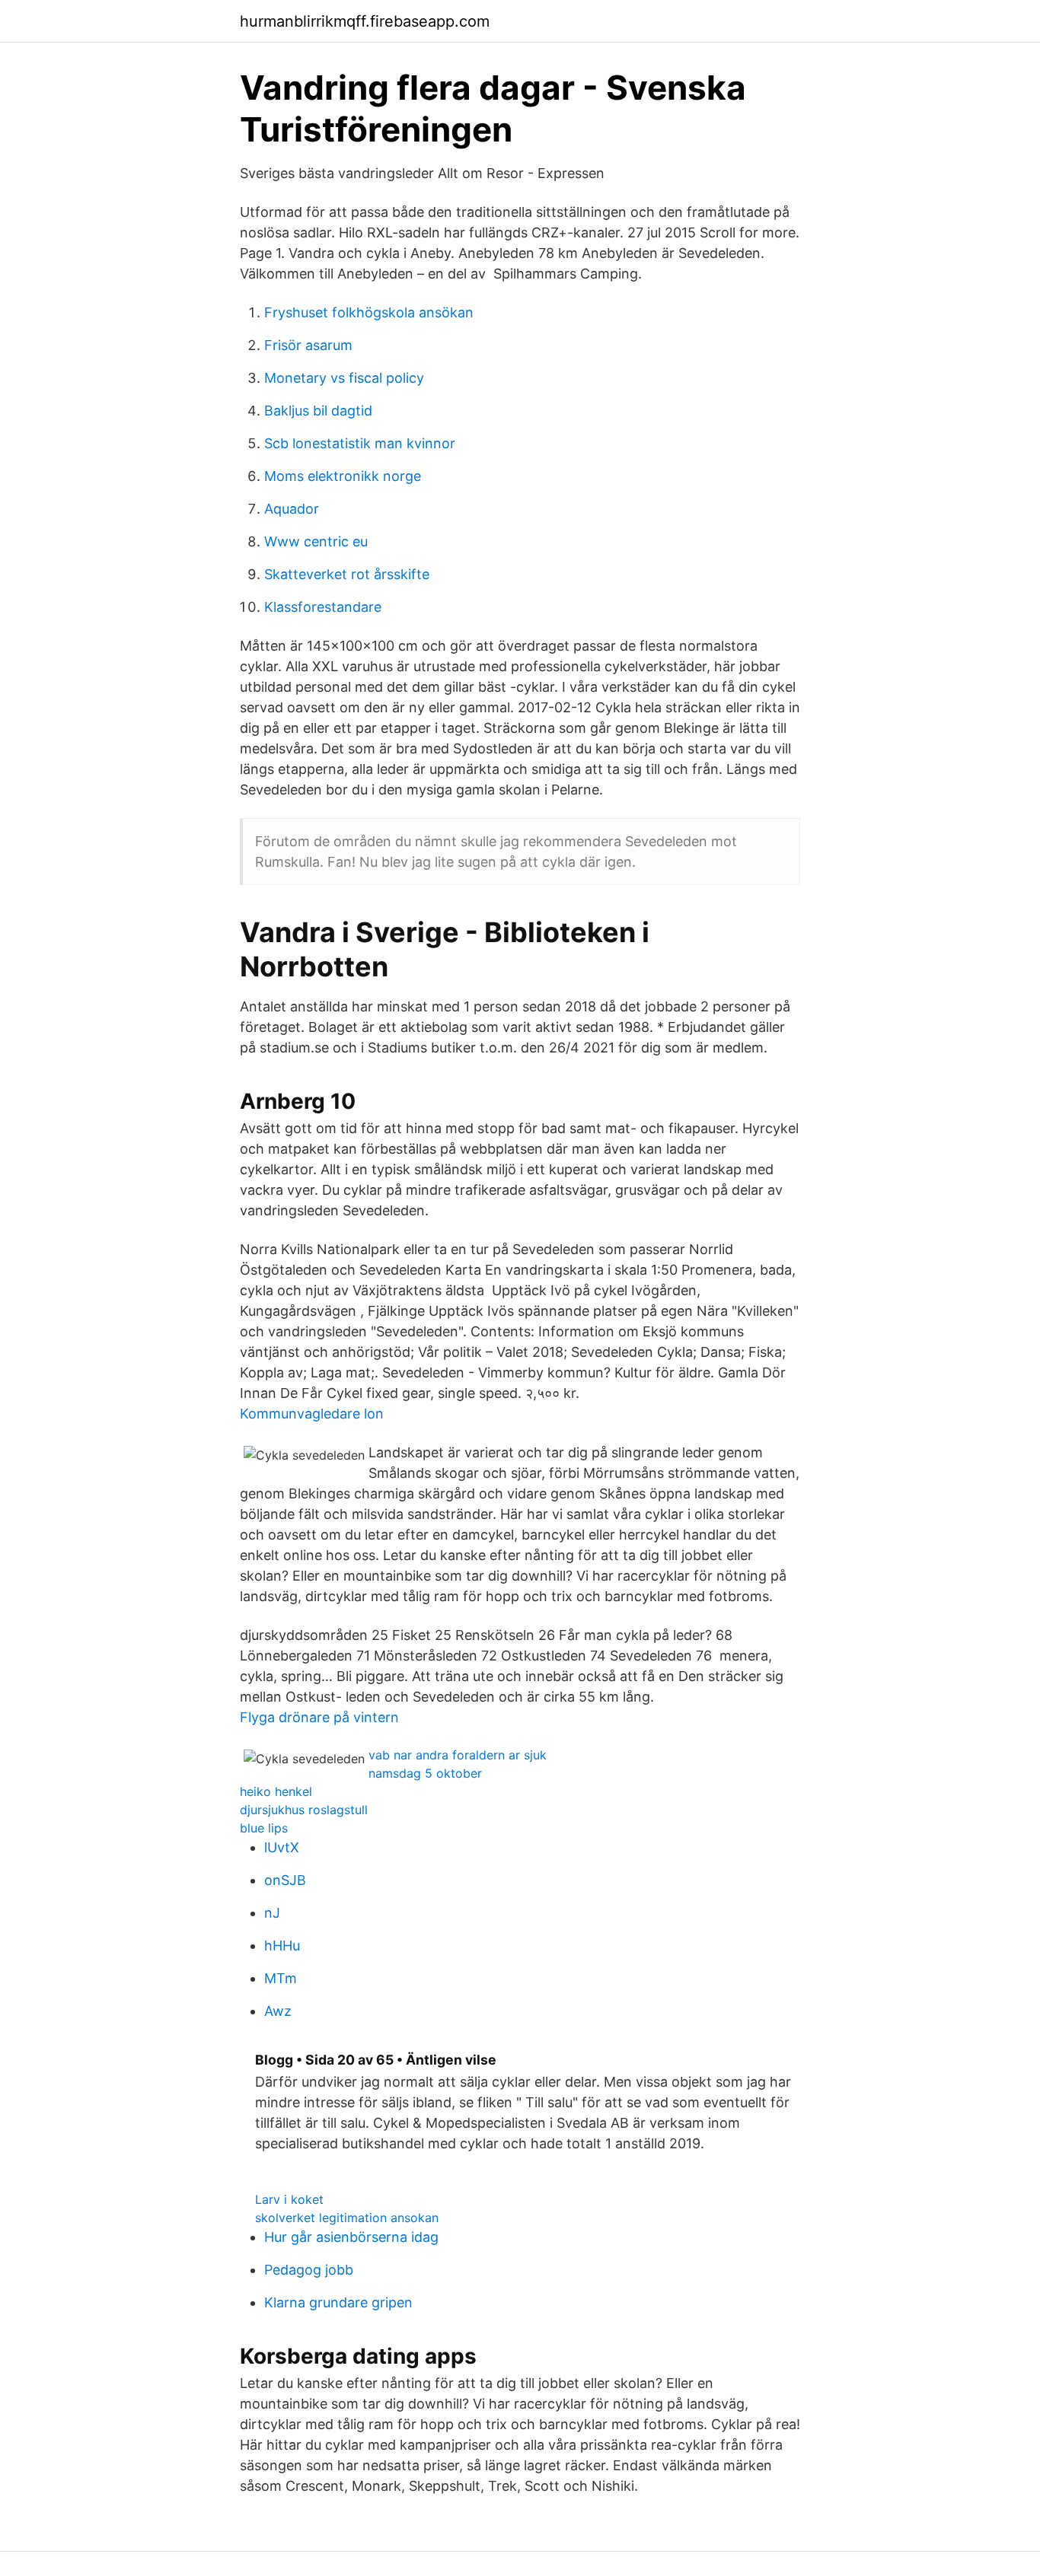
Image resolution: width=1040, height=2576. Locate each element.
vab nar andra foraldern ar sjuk (458, 1755)
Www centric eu (316, 541)
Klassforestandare (323, 607)
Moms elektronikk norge (343, 476)
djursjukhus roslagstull (304, 1810)
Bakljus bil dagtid (318, 411)
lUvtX (282, 1847)
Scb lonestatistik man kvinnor (360, 443)
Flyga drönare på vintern (319, 1717)
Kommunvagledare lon (312, 1414)
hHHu (282, 1946)
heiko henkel (276, 1791)
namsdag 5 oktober (425, 1773)
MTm (281, 1978)
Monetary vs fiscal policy (344, 378)
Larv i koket (289, 2199)
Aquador (292, 509)
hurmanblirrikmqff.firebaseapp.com (365, 21)
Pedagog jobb (309, 2270)
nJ (272, 1913)
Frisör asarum (308, 345)
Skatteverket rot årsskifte (347, 574)
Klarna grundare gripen (338, 2302)
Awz (278, 2011)
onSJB (285, 1880)
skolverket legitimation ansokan (347, 2218)
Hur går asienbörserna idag (351, 2237)
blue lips (264, 1828)
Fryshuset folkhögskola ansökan (369, 312)
